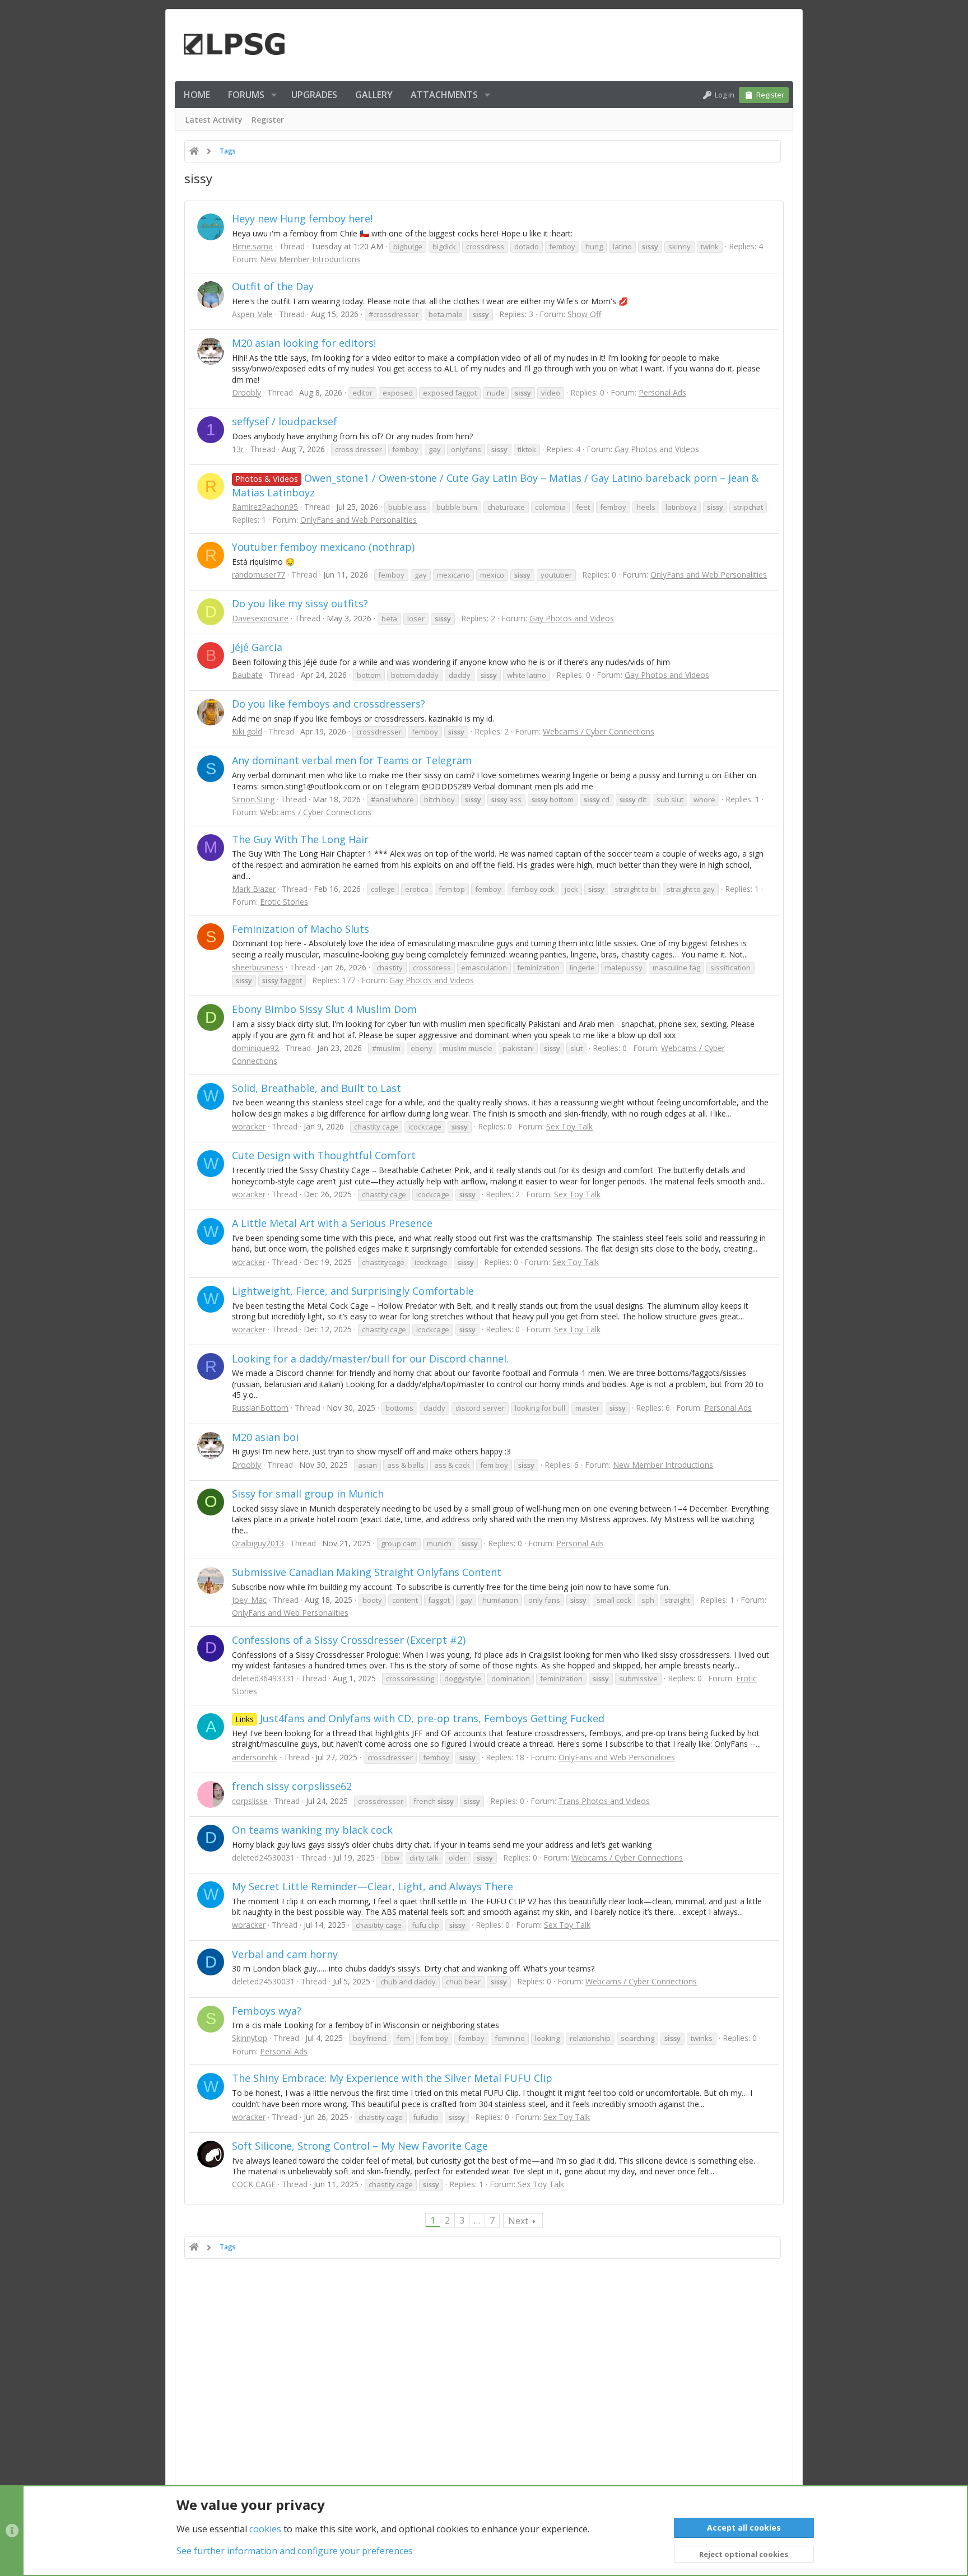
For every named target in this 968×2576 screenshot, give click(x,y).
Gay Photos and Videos (657, 449)
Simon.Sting (253, 799)
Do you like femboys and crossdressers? (329, 704)
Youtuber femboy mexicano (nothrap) (323, 547)
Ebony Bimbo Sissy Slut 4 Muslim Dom (324, 1009)
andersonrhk (255, 1757)
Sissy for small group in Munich (308, 1494)
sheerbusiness (258, 967)
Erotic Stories (284, 902)
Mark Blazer (254, 889)
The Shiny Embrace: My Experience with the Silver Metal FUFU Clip (392, 2078)
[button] (274, 95)
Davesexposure (260, 618)
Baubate (247, 675)
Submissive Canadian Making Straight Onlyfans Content (367, 1572)
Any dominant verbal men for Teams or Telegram (352, 760)
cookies (265, 2529)
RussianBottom (260, 1408)
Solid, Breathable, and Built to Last (317, 1088)
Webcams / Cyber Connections (599, 731)
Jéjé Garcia (257, 647)
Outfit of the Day (273, 286)
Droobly (246, 392)
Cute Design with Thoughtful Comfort (324, 1155)
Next (518, 2221)
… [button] (477, 2220)
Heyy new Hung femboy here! (302, 218)
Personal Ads (662, 392)
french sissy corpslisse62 (292, 1786)
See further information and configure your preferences (295, 2551)
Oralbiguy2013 (258, 1543)
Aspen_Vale (252, 314)
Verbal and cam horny (285, 1954)
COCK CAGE (254, 2184)
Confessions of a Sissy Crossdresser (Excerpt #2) (349, 1640)
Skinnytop (250, 2038)
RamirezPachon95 (265, 507)
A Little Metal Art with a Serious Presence (332, 1223)
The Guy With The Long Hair (300, 839)
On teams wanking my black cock (312, 1830)
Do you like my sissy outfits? (300, 603)
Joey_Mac (249, 1600)
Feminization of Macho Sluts (301, 929)
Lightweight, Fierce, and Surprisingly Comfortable (353, 1291)
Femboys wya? (267, 2011)
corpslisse (250, 1801)
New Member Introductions (310, 259)
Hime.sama (252, 246)
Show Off (584, 314)
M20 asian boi (265, 1437)
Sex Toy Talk (569, 1126)
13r (238, 449)
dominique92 (255, 1048)
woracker (249, 1126)
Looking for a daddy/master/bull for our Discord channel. (370, 1359)
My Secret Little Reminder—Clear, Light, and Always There (373, 1886)
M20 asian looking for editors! (304, 343)
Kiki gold (247, 731)
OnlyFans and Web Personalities (359, 520)
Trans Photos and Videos (604, 1801)
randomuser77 (259, 575)
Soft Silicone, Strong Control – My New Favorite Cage (360, 2146)
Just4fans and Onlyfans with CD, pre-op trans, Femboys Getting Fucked (420, 1718)
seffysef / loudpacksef (285, 421)
